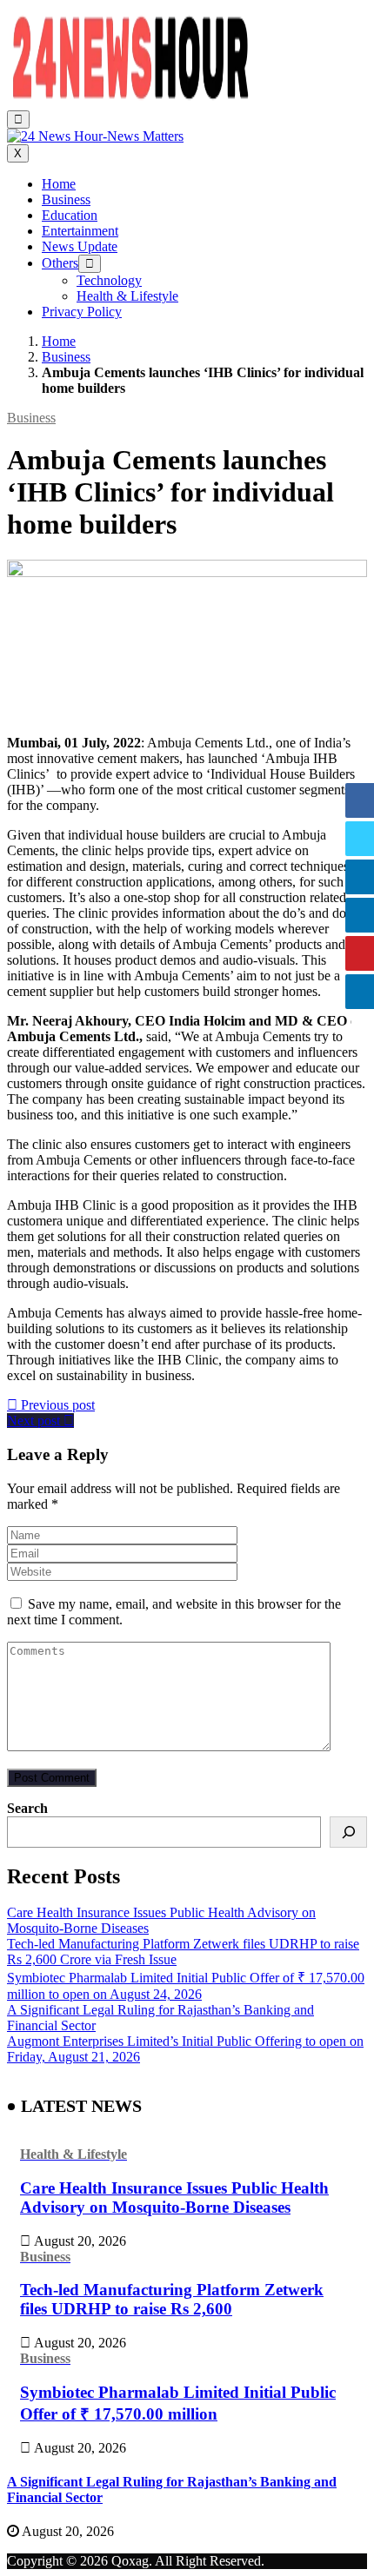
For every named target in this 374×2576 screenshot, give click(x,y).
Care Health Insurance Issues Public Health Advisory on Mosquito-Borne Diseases (174, 2198)
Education (70, 215)
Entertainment (80, 231)
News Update (80, 246)
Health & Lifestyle (127, 296)
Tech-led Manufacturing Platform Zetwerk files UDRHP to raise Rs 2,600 (172, 2299)
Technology (109, 280)
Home (59, 184)
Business (66, 199)
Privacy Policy (82, 312)
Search (27, 1808)
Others (60, 263)
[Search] (348, 1832)
